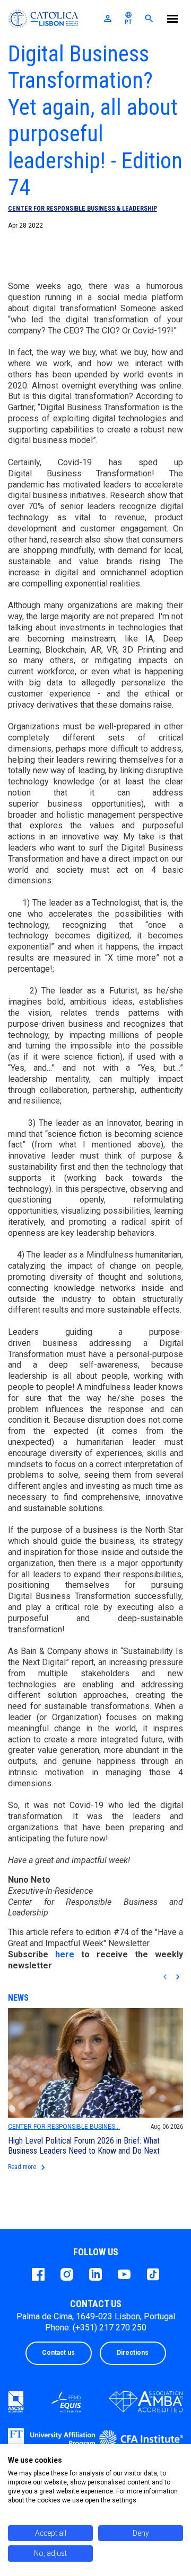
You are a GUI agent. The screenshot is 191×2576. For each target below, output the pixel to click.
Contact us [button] (58, 2353)
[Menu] (172, 20)
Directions (133, 2353)
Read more (28, 2167)
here (65, 1954)
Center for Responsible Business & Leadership (83, 209)
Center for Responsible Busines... (64, 2127)
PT (128, 18)
